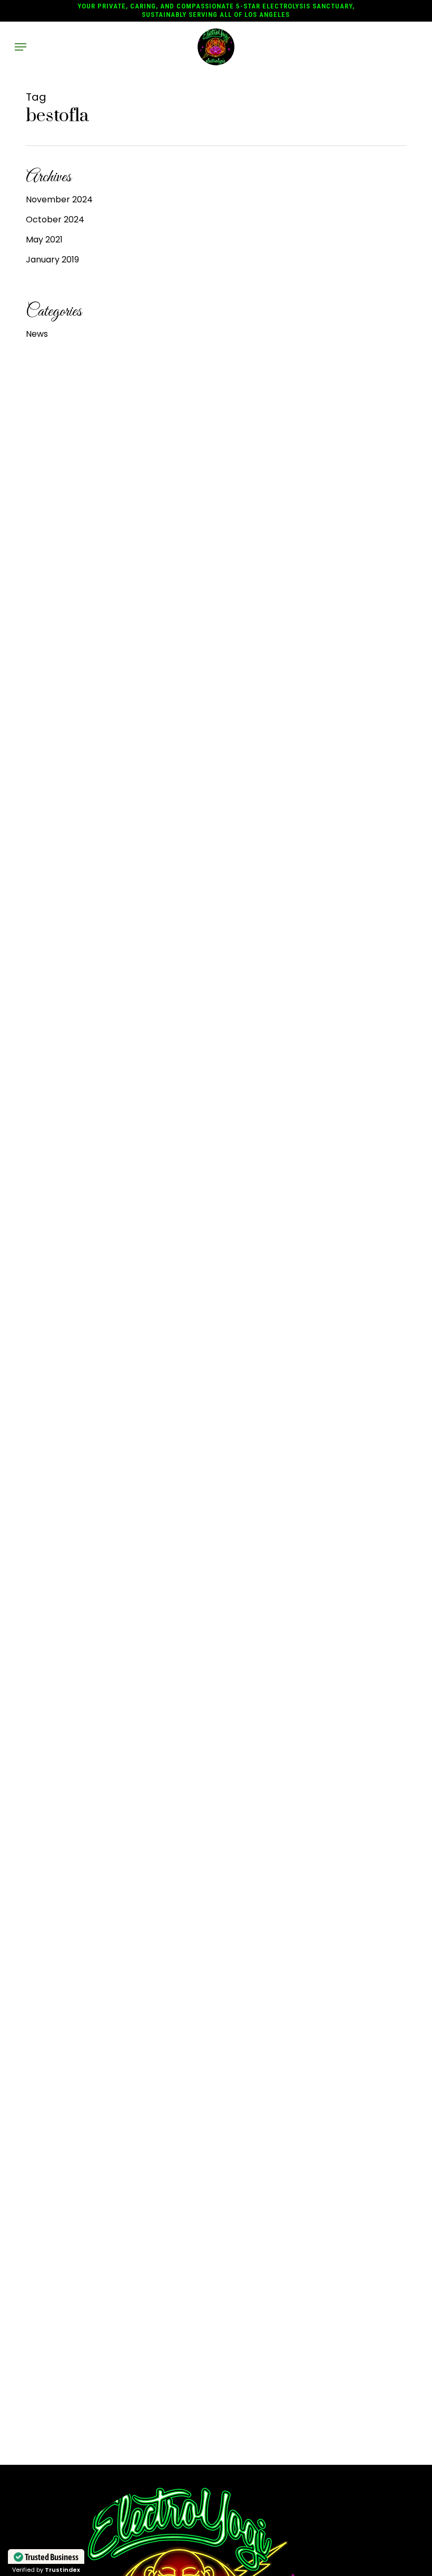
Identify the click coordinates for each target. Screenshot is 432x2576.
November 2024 (59, 199)
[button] (21, 47)
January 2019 (52, 260)
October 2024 (55, 219)
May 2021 (44, 240)
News (37, 334)
